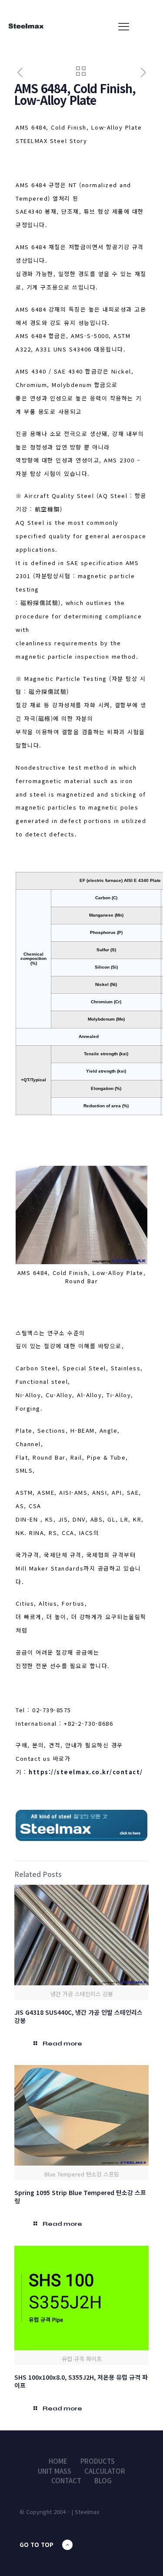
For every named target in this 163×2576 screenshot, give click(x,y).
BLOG (103, 2480)
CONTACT (66, 2480)
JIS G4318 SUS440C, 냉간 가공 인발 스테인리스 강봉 (78, 2016)
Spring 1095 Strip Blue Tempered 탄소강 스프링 (80, 2197)
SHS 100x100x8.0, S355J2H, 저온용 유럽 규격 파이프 (81, 2381)
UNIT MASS (55, 2471)
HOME (58, 2461)
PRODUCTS (98, 2461)
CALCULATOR (105, 2471)
